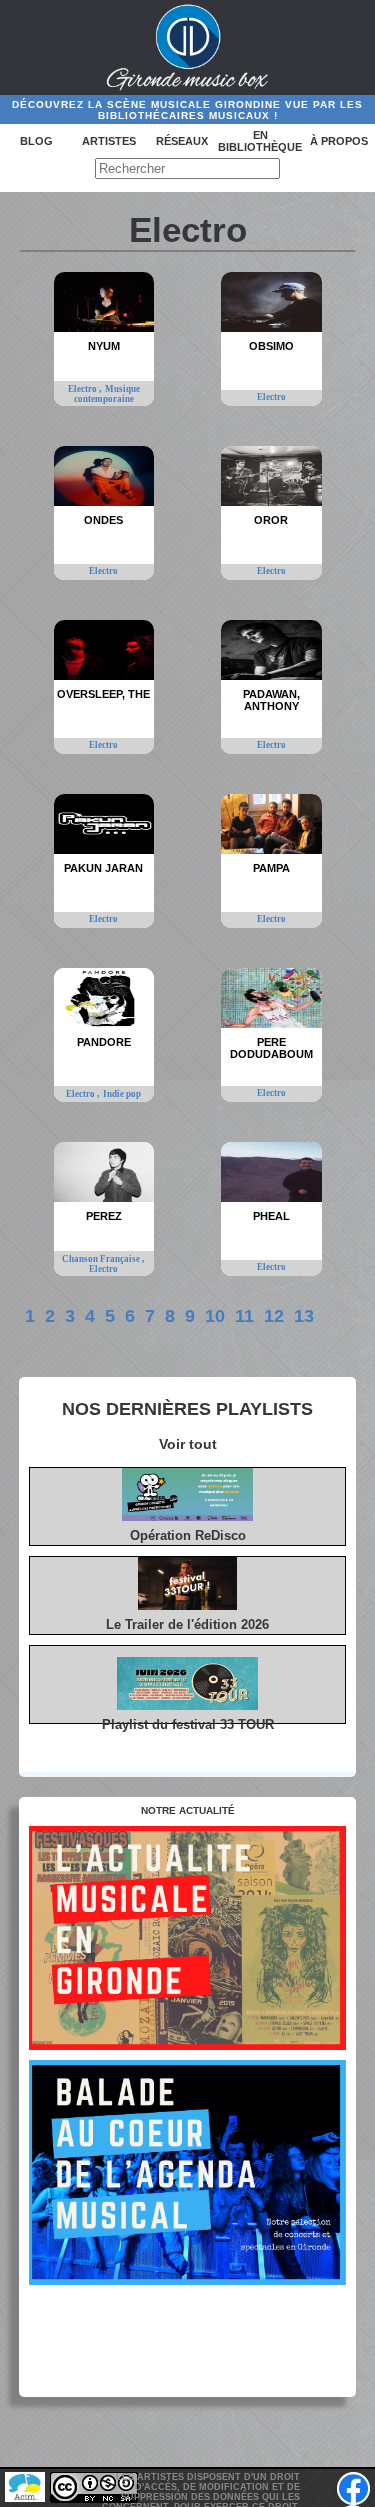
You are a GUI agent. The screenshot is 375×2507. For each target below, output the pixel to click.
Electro (83, 389)
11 (244, 1316)
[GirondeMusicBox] (187, 48)
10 (215, 1316)
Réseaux (182, 141)
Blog (36, 141)
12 (274, 1316)
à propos (339, 141)
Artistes (109, 141)
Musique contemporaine (107, 394)
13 (304, 1316)
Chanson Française (102, 1259)
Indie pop (122, 1094)
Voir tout (188, 1444)
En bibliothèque (260, 141)
